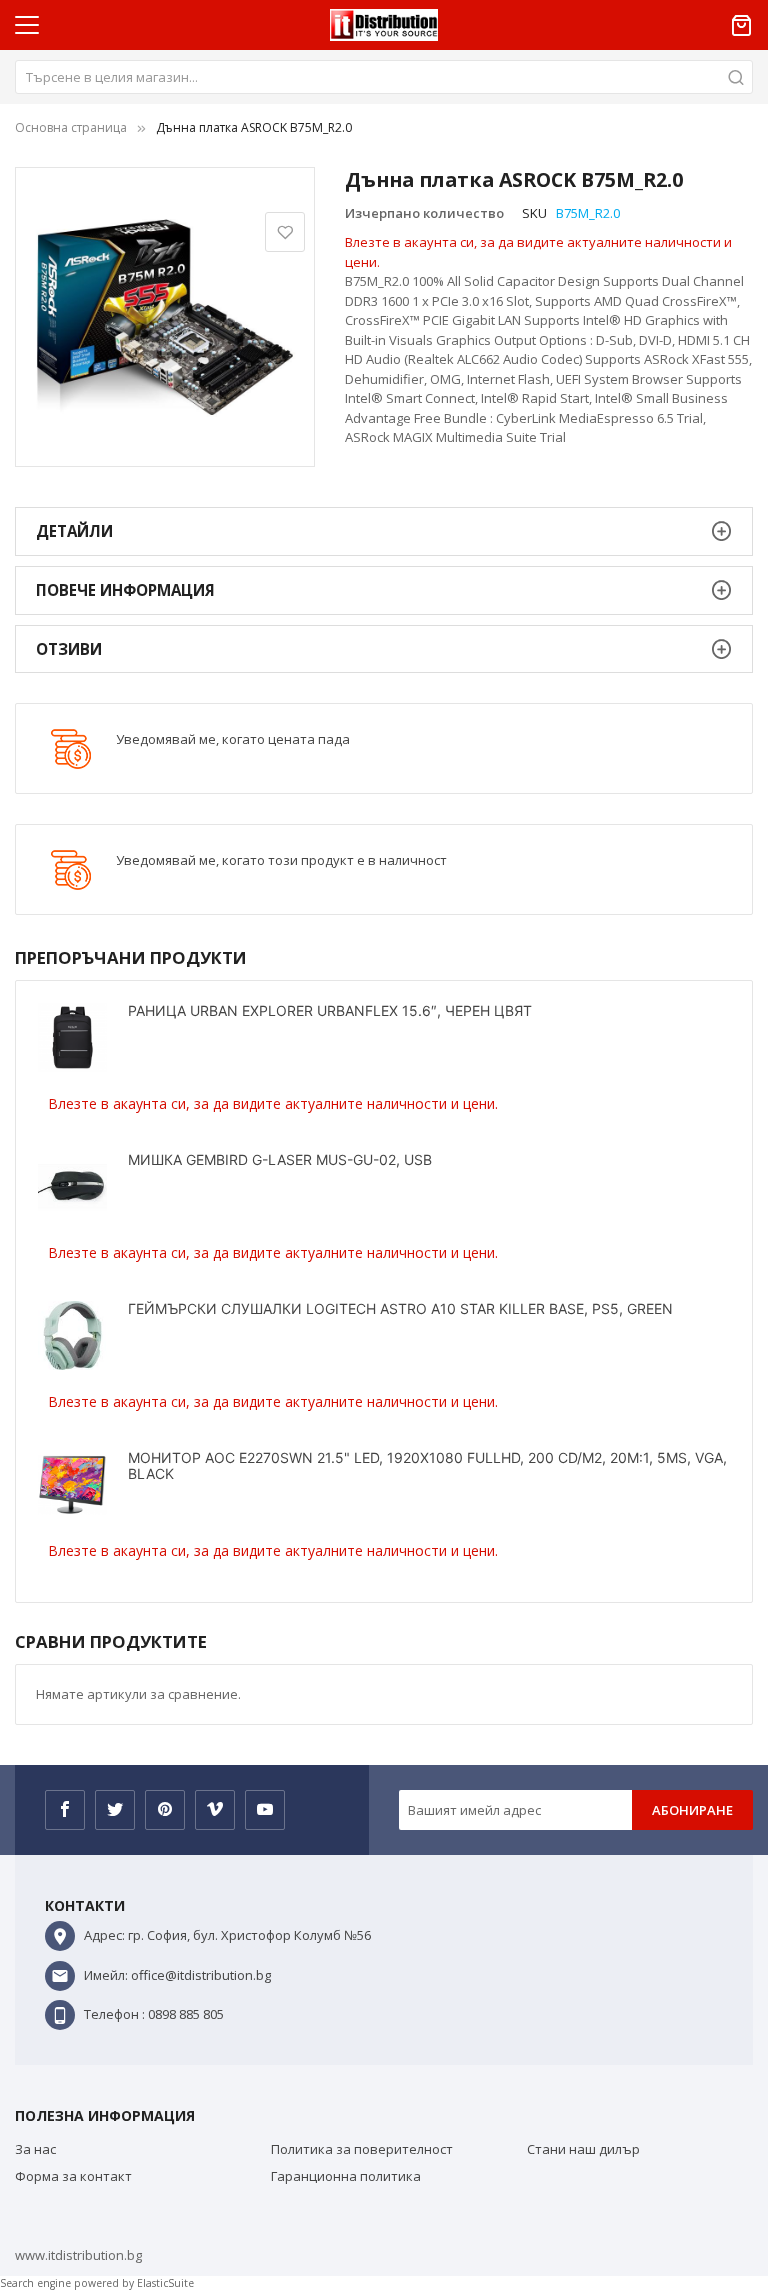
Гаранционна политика (346, 2176)
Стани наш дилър (583, 2149)
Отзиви (69, 649)
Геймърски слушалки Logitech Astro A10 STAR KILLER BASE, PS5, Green (400, 1308)
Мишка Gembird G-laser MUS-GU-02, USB (280, 1159)
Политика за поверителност (362, 2149)
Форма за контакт (73, 2176)
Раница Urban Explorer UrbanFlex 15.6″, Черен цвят (330, 1010)
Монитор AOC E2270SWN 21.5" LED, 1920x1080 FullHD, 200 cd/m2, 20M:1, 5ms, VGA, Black (427, 1465)
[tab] (384, 531)
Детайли (74, 531)
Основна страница (71, 127)
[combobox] (384, 77)
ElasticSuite (165, 2283)
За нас (35, 2149)
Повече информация (125, 590)
